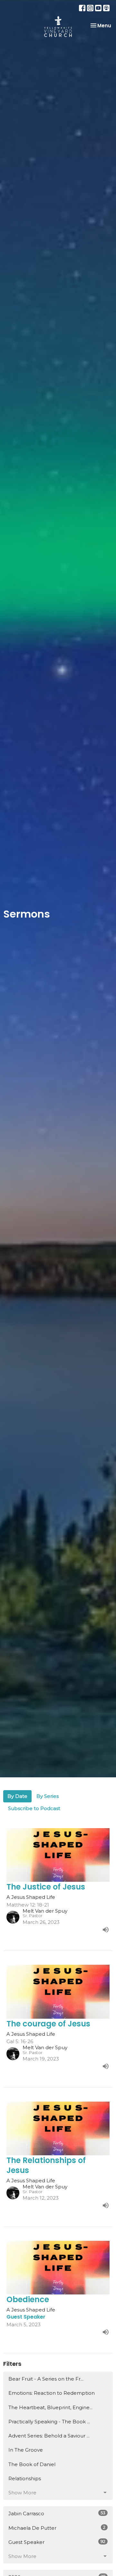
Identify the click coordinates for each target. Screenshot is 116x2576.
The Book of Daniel (32, 2464)
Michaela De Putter (57, 2528)
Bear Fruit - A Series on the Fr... (46, 2379)
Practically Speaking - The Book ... (49, 2422)
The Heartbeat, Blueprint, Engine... (50, 2407)
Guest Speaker (57, 2542)
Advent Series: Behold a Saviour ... (49, 2436)
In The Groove (26, 2450)
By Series (48, 1796)
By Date (17, 1796)
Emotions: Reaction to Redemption (52, 2393)
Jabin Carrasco (57, 2513)
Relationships (25, 2478)
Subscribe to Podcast (34, 1808)
